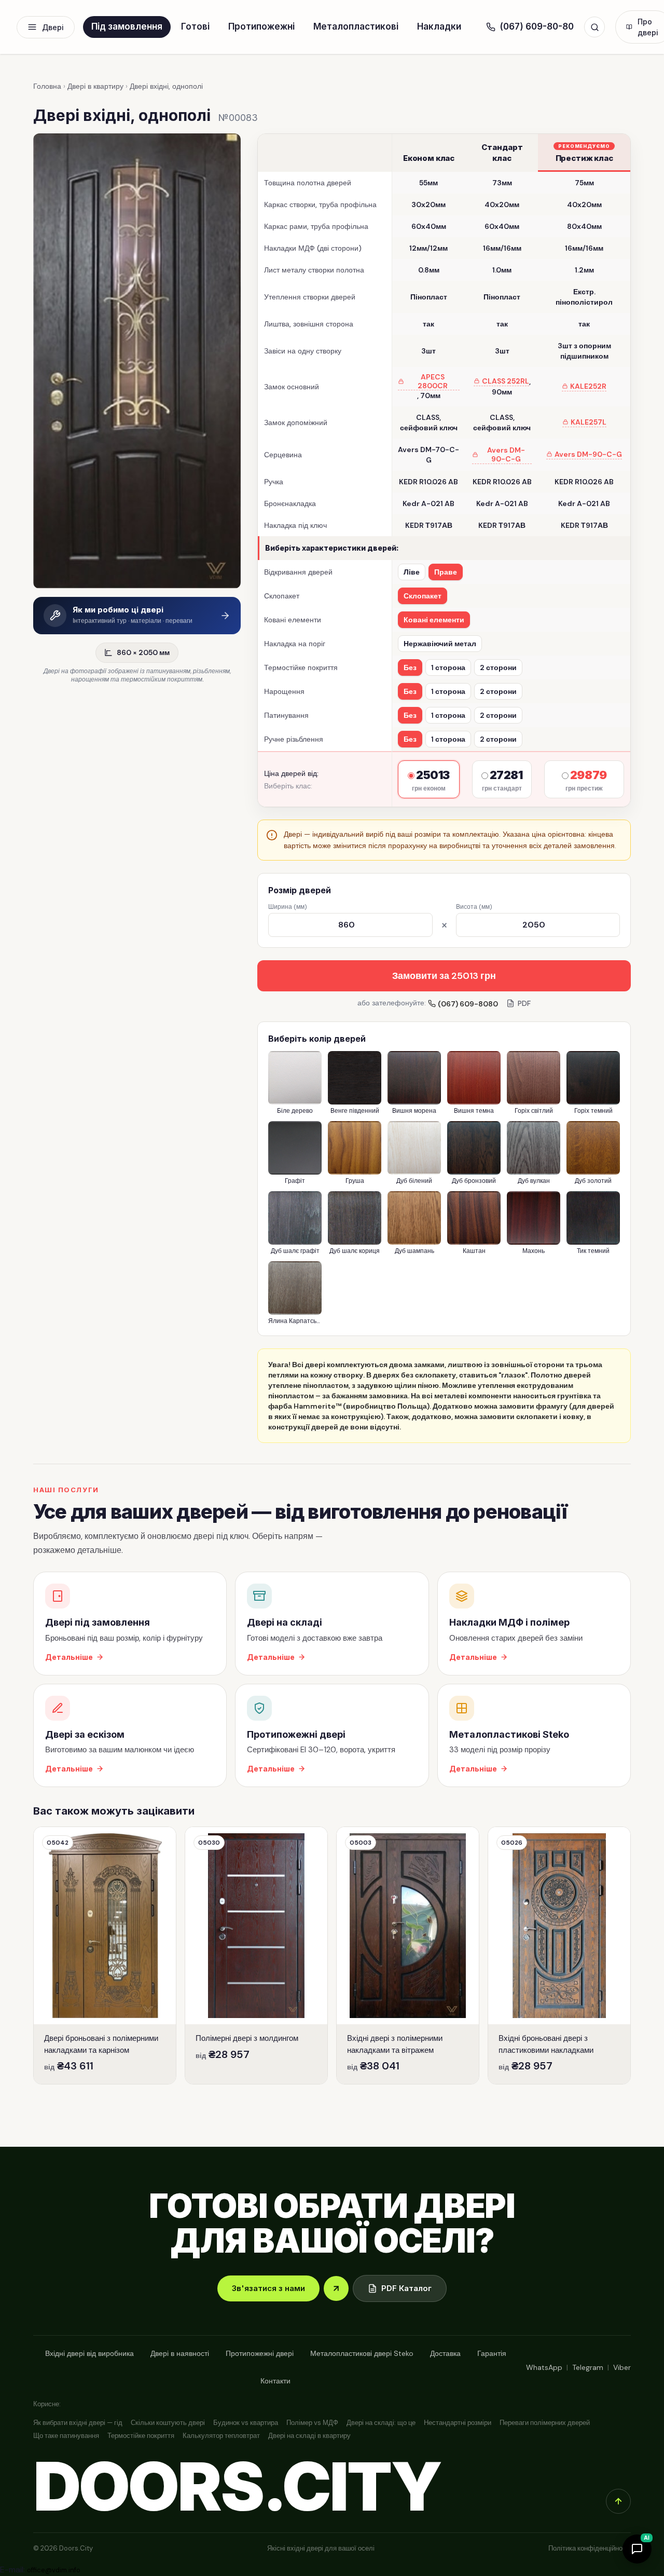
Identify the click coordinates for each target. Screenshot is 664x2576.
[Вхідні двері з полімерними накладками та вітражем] (408, 1955)
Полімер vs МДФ (312, 2423)
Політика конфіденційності (590, 2548)
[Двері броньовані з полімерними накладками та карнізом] (105, 1955)
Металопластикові (356, 26)
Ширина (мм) (287, 907)
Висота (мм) (474, 907)
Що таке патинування (66, 2436)
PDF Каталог (406, 2288)
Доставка (445, 2353)
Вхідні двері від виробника (89, 2353)
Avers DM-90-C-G (506, 455)
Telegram (588, 2367)
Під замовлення (127, 26)
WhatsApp (544, 2367)
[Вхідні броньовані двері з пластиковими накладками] (559, 1955)
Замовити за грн (444, 976)
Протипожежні (261, 26)
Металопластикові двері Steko (362, 2353)
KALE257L (589, 422)
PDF (524, 1003)
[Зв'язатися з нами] (336, 2288)
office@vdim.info (54, 2570)
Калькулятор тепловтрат (221, 2436)
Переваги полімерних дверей (545, 2423)
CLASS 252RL (506, 381)
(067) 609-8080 (468, 1004)
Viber (622, 2367)
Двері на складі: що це (381, 2423)
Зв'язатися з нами (268, 2288)
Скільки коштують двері (168, 2423)
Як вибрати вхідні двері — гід (78, 2423)
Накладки (439, 26)
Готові (195, 26)
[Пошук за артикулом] (594, 27)
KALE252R (588, 386)
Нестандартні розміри (458, 2423)
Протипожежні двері (260, 2353)
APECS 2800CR (433, 381)
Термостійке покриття (141, 2436)
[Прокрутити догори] (618, 2501)
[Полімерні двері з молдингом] (256, 1955)
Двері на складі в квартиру (309, 2436)
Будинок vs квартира (246, 2423)
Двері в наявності (180, 2353)
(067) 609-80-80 (537, 26)
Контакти (275, 2381)
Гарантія (492, 2353)
